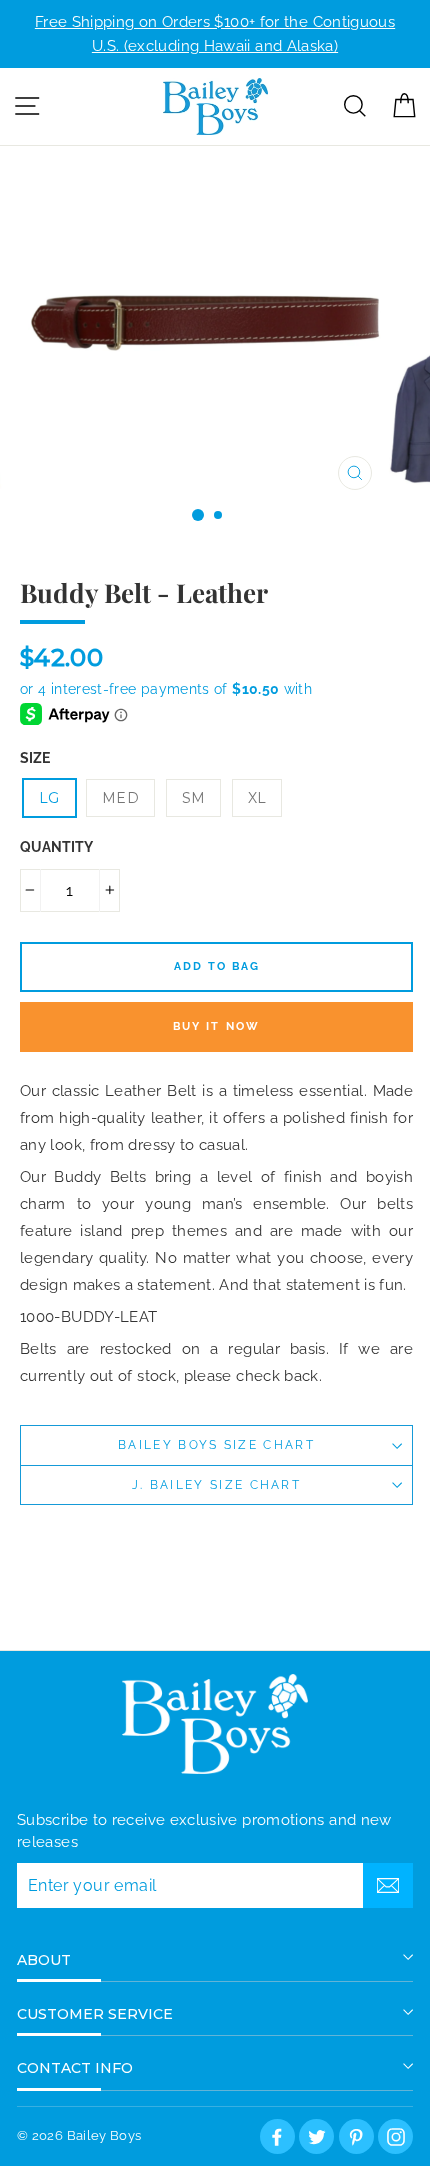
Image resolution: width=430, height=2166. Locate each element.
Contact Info (75, 2068)
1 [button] (198, 515)
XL (257, 798)
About (44, 1960)
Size (35, 758)
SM (194, 798)
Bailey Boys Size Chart (216, 1445)
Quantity (56, 847)
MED (120, 798)
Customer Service (95, 2014)
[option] (215, 34)
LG (49, 798)
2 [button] (219, 516)
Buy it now (217, 1026)
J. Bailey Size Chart (216, 1485)
